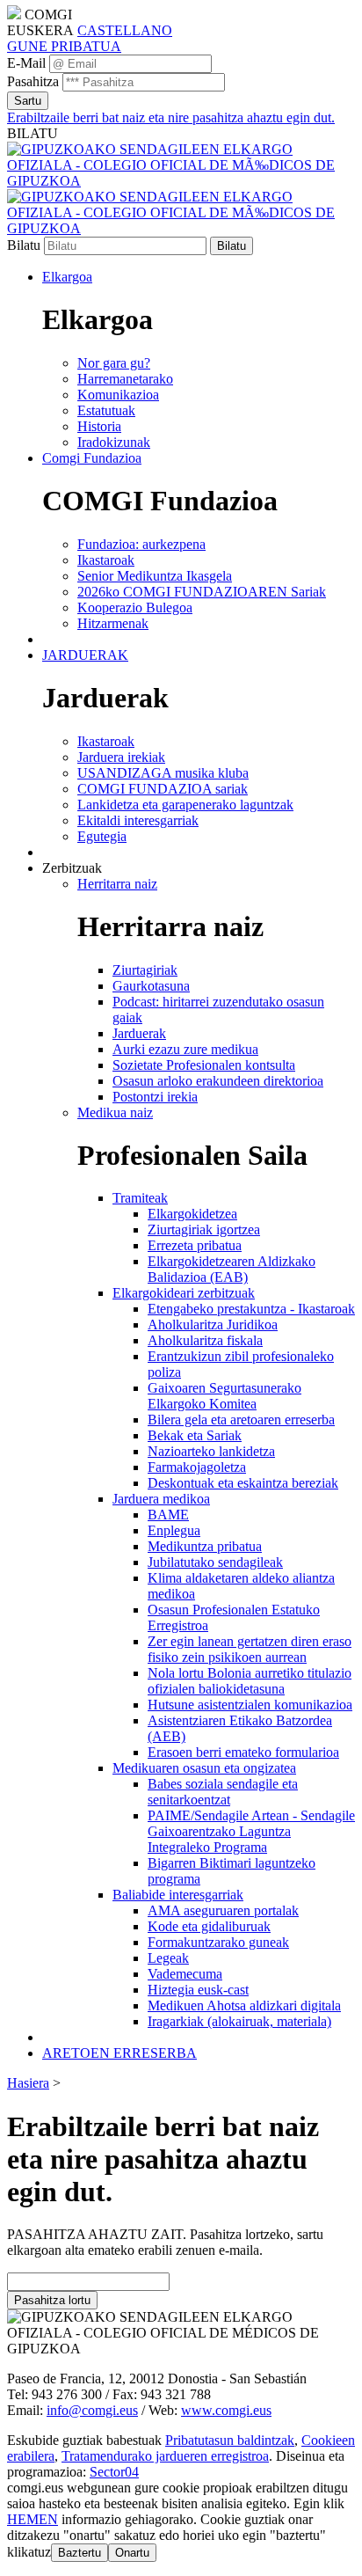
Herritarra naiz (117, 884)
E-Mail (26, 63)
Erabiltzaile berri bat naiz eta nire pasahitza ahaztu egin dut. (171, 117)
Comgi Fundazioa (92, 458)
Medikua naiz (115, 1112)
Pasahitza (33, 81)
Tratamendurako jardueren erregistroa (165, 2456)
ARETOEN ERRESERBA (119, 2053)
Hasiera (28, 2083)
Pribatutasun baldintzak (230, 2440)
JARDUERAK (85, 655)
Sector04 (114, 2472)
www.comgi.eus (226, 2410)
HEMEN (33, 2519)
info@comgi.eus (92, 2410)
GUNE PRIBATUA (64, 46)
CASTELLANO (125, 30)
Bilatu (24, 245)
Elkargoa (67, 277)
